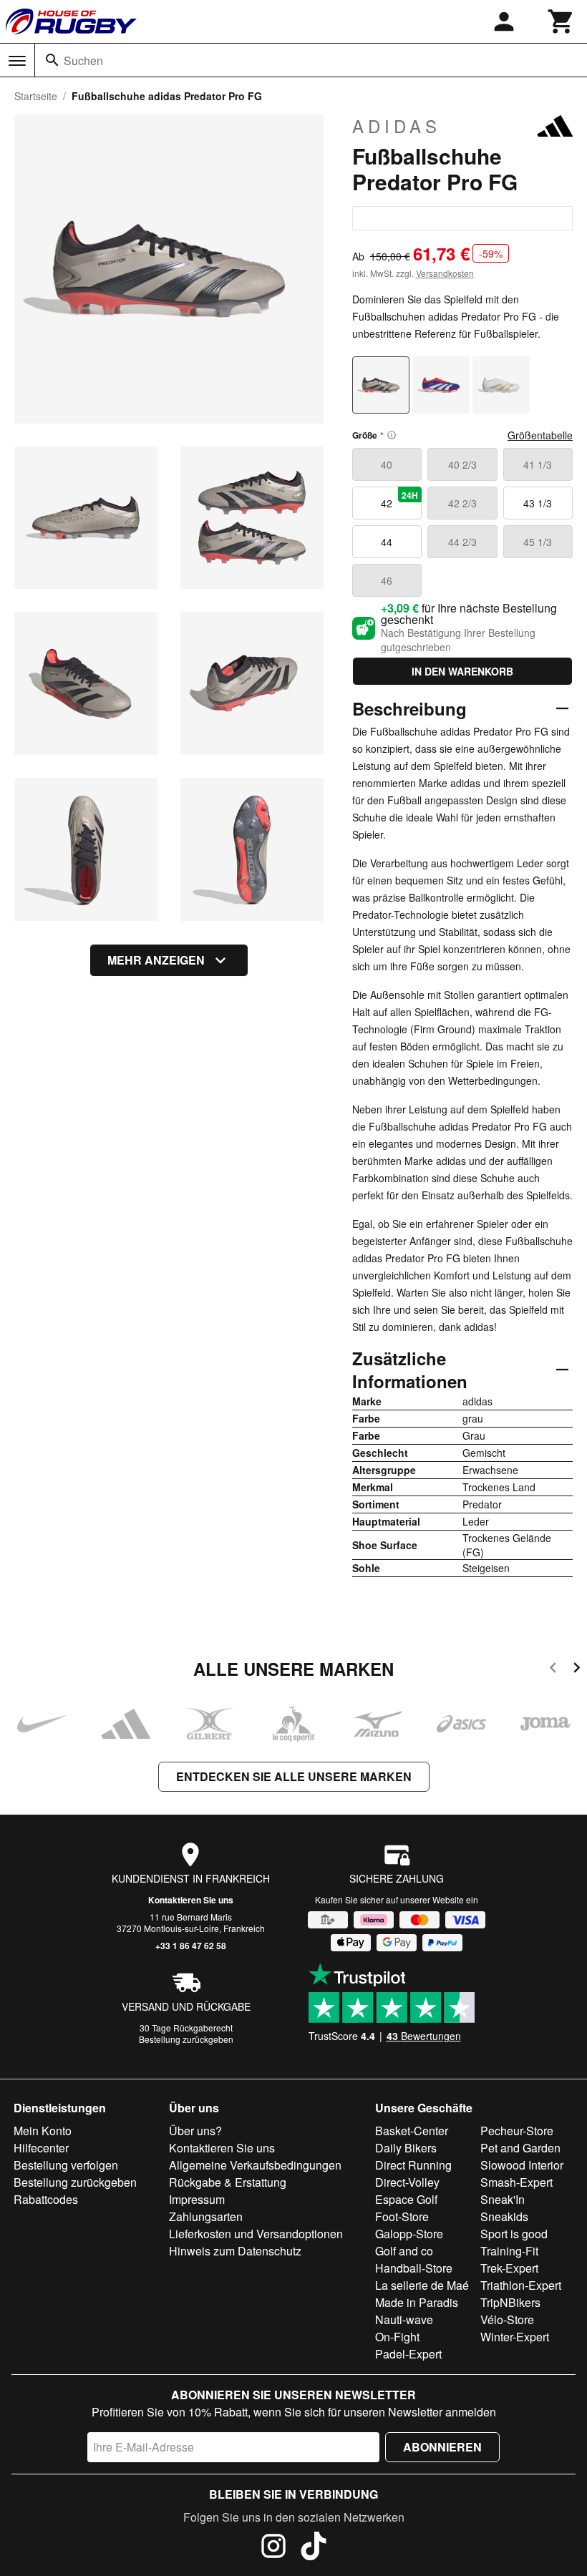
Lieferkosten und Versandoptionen (256, 2234)
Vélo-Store (507, 2319)
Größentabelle (540, 435)
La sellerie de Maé (422, 2285)
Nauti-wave (404, 2319)
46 (387, 580)
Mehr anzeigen (156, 960)
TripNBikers (510, 2302)
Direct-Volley (407, 2182)
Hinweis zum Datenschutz (235, 2251)
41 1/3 (538, 464)
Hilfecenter (41, 2148)
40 (387, 464)
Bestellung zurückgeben (186, 2039)
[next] (577, 1670)
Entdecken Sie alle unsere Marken (294, 1776)
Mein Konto (43, 2131)
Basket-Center (412, 2131)
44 (387, 542)
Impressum (197, 2199)
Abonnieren (442, 2447)
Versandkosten (445, 273)
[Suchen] (52, 60)
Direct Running (413, 2165)
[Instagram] (273, 2548)
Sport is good (514, 2234)
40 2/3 (462, 464)
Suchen (83, 60)
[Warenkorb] (561, 21)
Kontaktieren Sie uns (191, 1900)
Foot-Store (402, 2216)
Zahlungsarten (206, 2216)
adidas (397, 126)
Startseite (36, 96)
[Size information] (392, 435)
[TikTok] (314, 2548)
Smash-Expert (516, 2182)
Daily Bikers (406, 2148)
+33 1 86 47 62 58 (191, 1946)
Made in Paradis (417, 2302)
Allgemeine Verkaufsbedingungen (255, 2165)
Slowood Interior (522, 2165)
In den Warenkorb (462, 671)
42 (399, 499)
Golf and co (404, 2251)
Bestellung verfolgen (66, 2165)
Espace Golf (406, 2199)
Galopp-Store (409, 2234)
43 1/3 (538, 503)
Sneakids (504, 2216)
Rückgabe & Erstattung (228, 2182)
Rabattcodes (46, 2199)
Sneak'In (503, 2199)
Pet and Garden (520, 2148)
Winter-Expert (515, 2337)
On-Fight (397, 2337)
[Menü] (17, 61)
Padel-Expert (408, 2354)
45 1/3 (538, 542)
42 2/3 (462, 503)
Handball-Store (414, 2268)
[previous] (553, 1670)
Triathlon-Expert (521, 2285)
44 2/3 (462, 542)
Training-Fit (509, 2251)
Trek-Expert (509, 2268)
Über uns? (195, 2131)
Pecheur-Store (517, 2131)
